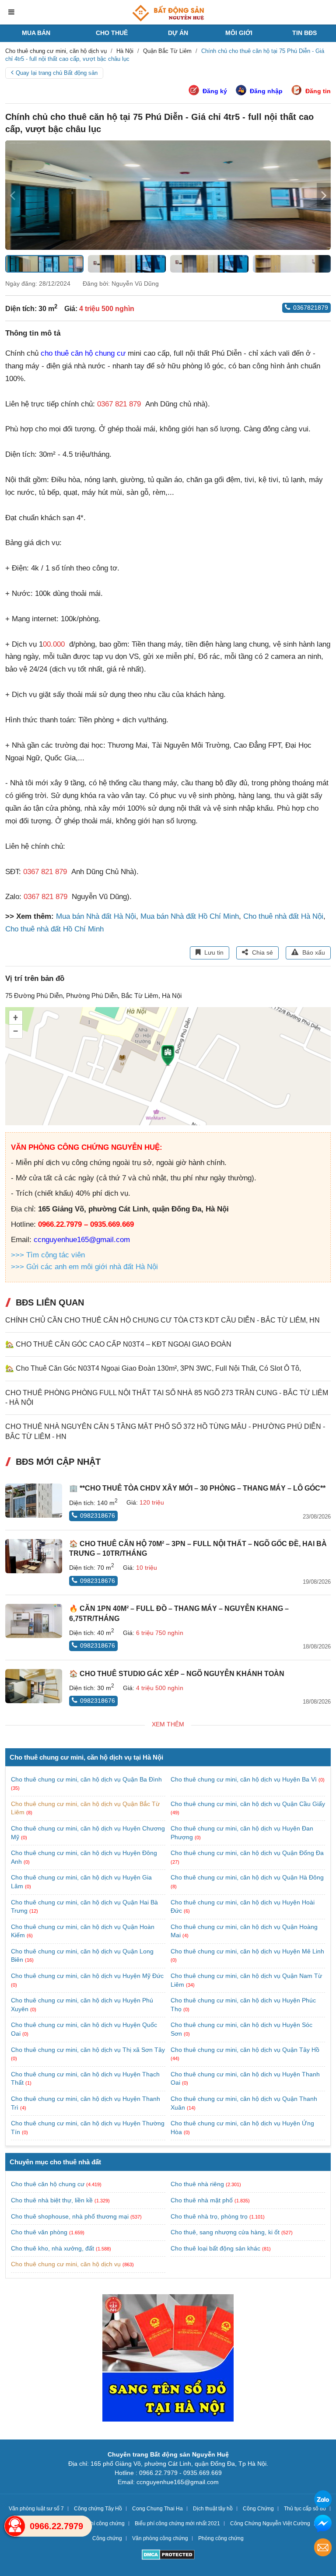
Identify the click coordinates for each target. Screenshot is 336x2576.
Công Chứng (258, 2509)
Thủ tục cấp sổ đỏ (305, 2509)
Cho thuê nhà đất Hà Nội (283, 916)
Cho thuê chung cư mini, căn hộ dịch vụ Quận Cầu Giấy (248, 1804)
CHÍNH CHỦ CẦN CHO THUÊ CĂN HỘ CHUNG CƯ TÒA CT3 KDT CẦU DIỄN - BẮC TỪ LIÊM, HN (163, 1320)
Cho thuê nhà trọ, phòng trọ (209, 2216)
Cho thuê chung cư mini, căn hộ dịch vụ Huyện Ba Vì (245, 1779)
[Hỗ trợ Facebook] (323, 2525)
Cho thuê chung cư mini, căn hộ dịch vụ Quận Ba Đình (86, 1779)
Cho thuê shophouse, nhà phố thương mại (70, 2216)
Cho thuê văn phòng (39, 2232)
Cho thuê (112, 33)
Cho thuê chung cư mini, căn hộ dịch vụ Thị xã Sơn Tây (88, 2050)
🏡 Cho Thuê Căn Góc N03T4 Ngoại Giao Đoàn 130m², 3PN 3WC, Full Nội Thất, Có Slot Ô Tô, (153, 1368)
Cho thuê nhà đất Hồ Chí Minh (54, 929)
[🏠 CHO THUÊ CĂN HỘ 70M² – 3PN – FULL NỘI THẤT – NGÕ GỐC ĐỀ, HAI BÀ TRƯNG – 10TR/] (34, 1556)
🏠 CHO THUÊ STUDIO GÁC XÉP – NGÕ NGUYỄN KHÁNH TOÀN (177, 1674)
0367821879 (311, 308)
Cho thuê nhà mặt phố (202, 2200)
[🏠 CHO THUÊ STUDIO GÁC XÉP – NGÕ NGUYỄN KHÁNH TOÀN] (34, 1686)
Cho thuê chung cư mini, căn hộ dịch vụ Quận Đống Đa (247, 1853)
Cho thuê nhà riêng (197, 2184)
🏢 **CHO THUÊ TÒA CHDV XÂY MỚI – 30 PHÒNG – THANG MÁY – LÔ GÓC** (197, 1488)
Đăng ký (215, 91)
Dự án (178, 33)
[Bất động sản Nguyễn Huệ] (168, 13)
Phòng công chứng (221, 2538)
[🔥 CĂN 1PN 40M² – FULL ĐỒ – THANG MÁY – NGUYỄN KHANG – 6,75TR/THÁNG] (34, 1621)
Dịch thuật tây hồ (213, 2509)
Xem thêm (168, 1724)
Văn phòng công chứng (160, 2538)
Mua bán (36, 33)
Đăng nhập (266, 91)
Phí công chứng (106, 2523)
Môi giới (239, 33)
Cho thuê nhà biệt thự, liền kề (52, 2200)
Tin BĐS (304, 33)
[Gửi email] (323, 2549)
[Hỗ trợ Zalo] (323, 2501)
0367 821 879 (119, 404)
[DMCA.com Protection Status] (168, 2556)
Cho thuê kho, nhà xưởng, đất (52, 2248)
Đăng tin (318, 91)
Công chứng (107, 2538)
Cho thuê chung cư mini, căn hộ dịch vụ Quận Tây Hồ (245, 2050)
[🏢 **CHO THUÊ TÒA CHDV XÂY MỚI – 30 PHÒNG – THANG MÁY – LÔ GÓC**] (34, 1501)
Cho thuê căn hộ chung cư (48, 2184)
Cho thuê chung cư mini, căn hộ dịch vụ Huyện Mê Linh (247, 1951)
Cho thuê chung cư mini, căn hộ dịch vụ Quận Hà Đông (247, 1877)
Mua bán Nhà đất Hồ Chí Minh (190, 916)
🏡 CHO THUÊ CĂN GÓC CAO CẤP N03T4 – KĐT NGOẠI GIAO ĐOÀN (118, 1344)
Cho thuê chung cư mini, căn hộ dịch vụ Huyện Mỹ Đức (87, 1976)
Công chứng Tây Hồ (98, 2509)
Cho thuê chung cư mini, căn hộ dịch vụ (66, 2264)
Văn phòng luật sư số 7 (36, 2509)
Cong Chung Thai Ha (157, 2509)
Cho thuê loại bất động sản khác (215, 2248)
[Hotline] (15, 2526)
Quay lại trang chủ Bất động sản (57, 73)
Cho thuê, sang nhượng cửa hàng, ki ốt (225, 2232)
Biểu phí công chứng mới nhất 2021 (177, 2523)
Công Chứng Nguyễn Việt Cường (270, 2523)
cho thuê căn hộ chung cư (83, 353)
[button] (324, 195)
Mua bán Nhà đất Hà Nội (96, 916)
